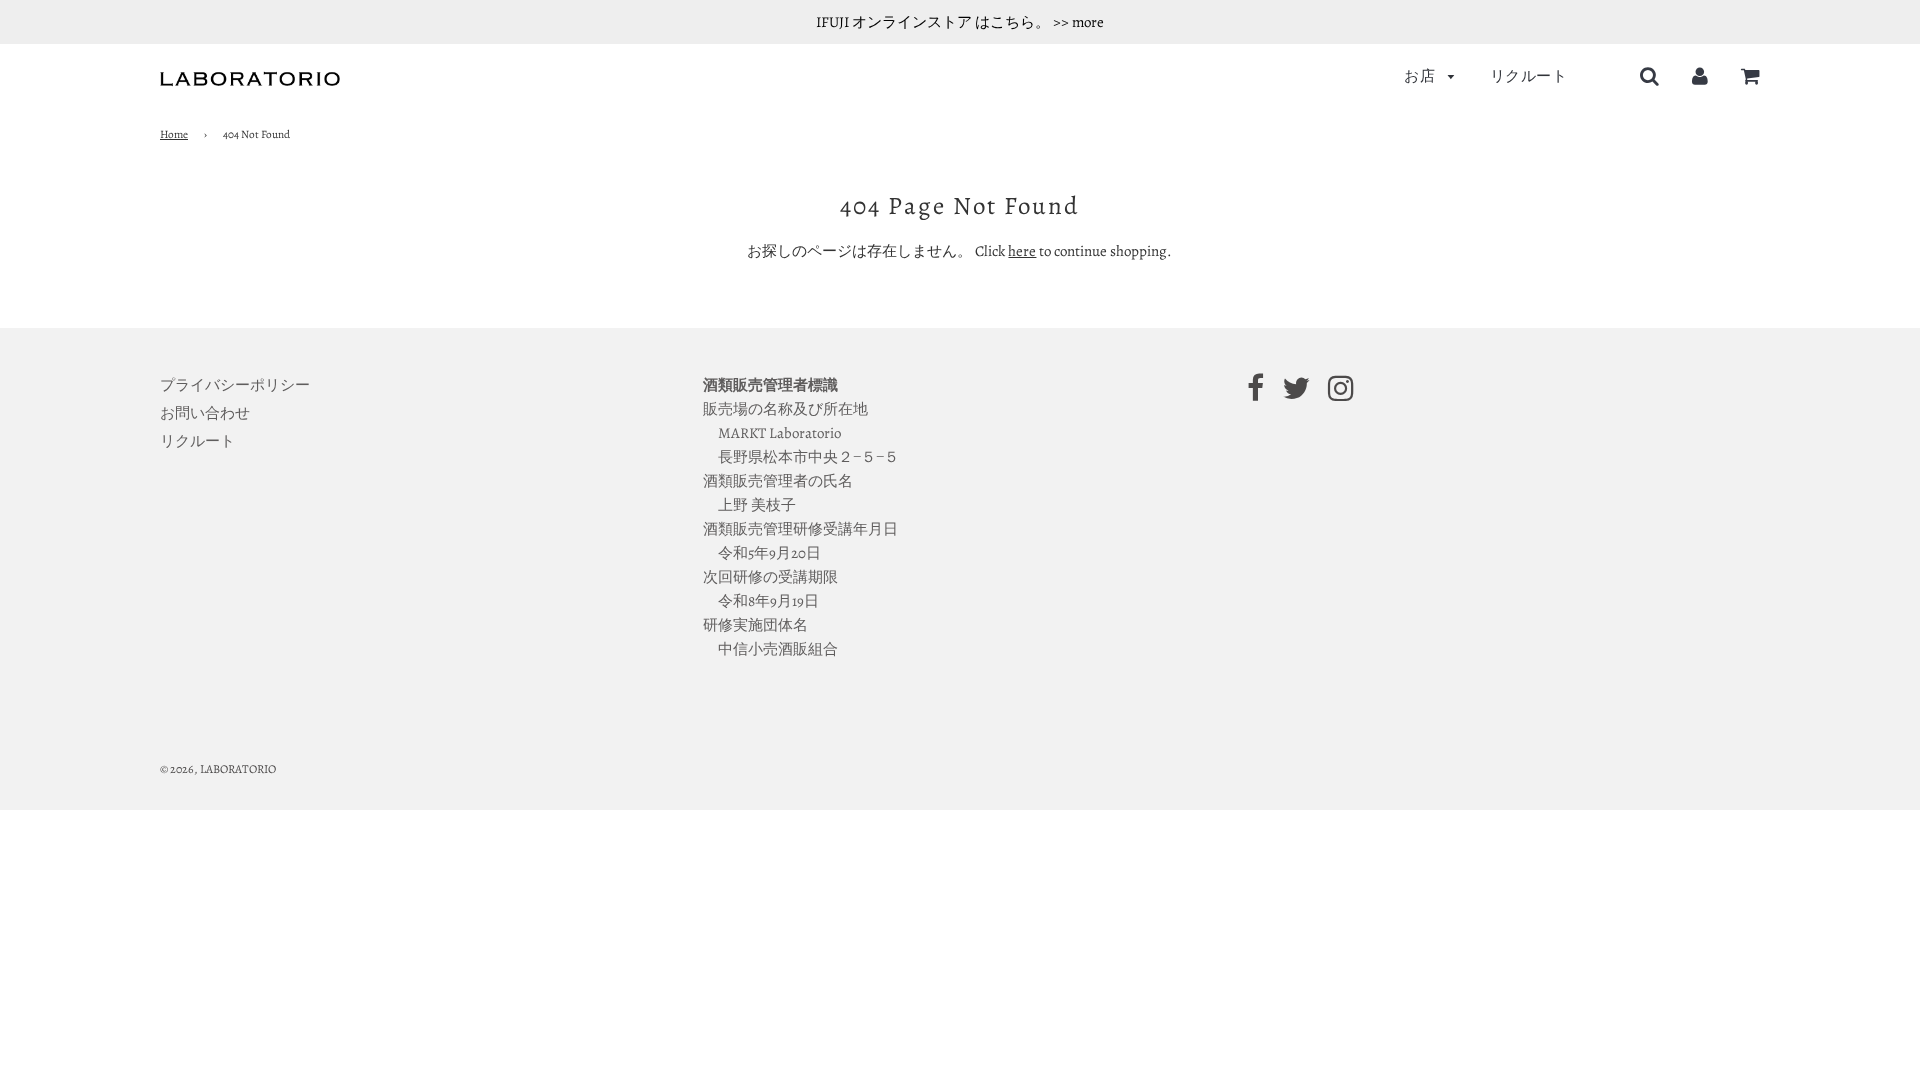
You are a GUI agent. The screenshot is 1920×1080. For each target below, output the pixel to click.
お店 (1421, 76)
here (1022, 251)
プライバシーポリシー (235, 385)
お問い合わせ (205, 413)
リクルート (1529, 76)
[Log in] (1700, 76)
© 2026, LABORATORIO (218, 769)
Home (174, 134)
